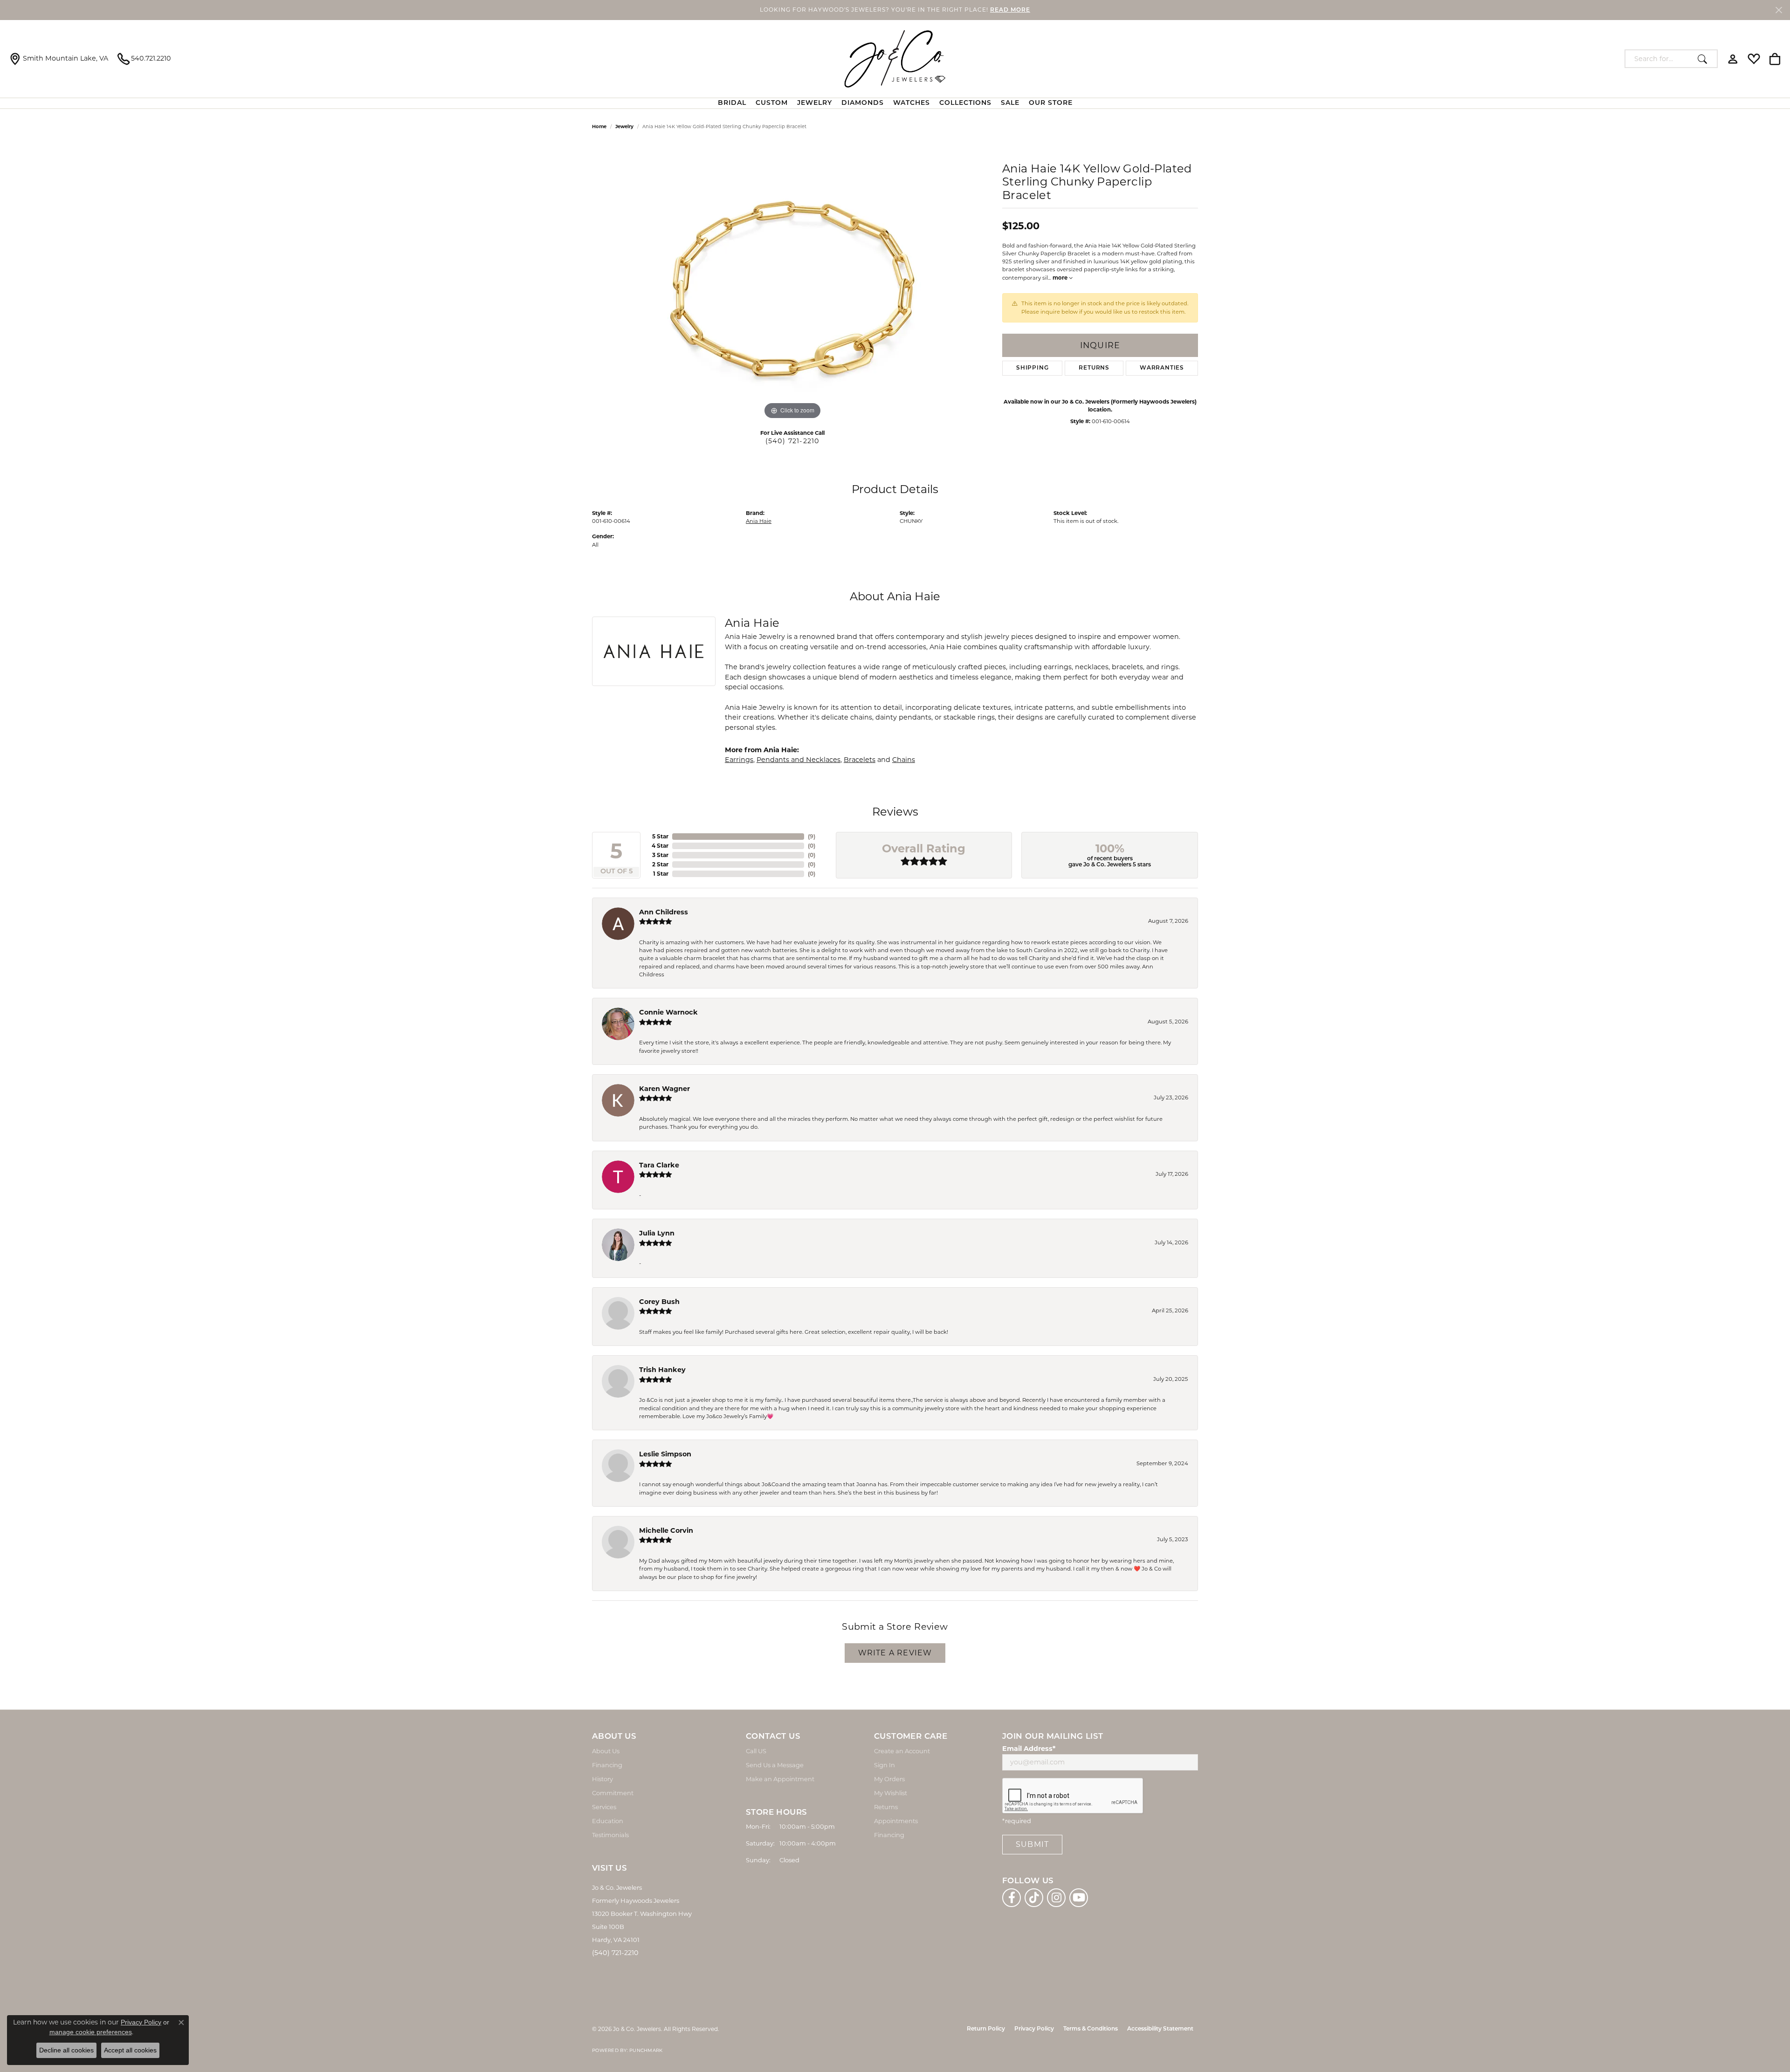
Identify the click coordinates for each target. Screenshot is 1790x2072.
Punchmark (646, 2050)
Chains (904, 760)
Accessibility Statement (1160, 2029)
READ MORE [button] (1010, 10)
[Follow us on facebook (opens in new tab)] (1012, 1898)
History (602, 1779)
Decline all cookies (66, 2050)
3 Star (660, 855)
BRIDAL (732, 103)
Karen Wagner (664, 1089)
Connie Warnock (668, 1012)
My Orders (889, 1779)
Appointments (896, 1821)
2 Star (660, 864)
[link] (59, 59)
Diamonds (863, 103)
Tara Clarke (659, 1165)
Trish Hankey (662, 1370)
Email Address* (1029, 1749)
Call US (756, 1751)
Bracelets (860, 760)
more (1061, 278)
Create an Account (902, 1751)
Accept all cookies (130, 2050)
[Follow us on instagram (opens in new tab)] (1056, 1898)
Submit (1032, 1844)
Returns (1094, 368)
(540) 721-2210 (793, 441)
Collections (965, 103)
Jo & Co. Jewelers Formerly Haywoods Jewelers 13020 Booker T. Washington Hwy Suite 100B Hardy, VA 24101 (642, 1914)
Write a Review (895, 1653)
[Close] (1779, 10)
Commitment (613, 1793)
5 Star (660, 836)
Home (599, 127)
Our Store (1051, 103)
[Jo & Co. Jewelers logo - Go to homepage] (895, 59)
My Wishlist (891, 1793)
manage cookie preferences (91, 2032)
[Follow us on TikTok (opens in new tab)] (1034, 1898)
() (812, 836)
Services (604, 1807)
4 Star (660, 846)
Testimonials (610, 1835)
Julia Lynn (657, 1233)
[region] (792, 282)
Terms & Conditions (1091, 2029)
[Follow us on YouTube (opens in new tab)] (1079, 1898)
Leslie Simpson (665, 1454)
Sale (1010, 103)
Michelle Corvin (666, 1530)
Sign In (885, 1765)
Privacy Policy (1034, 2029)
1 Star (661, 874)
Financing (607, 1765)
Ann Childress (664, 912)
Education (608, 1821)
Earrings (739, 760)
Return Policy (986, 2029)
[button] (1733, 59)
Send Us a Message (775, 1765)
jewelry (624, 127)
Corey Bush (659, 1302)
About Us (606, 1751)
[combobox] (1659, 59)
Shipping (1032, 368)
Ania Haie (759, 521)
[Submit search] (1705, 59)
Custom (772, 103)
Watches (912, 103)
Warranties (1162, 368)
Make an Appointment (780, 1779)
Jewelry (815, 103)
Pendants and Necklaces (799, 760)
